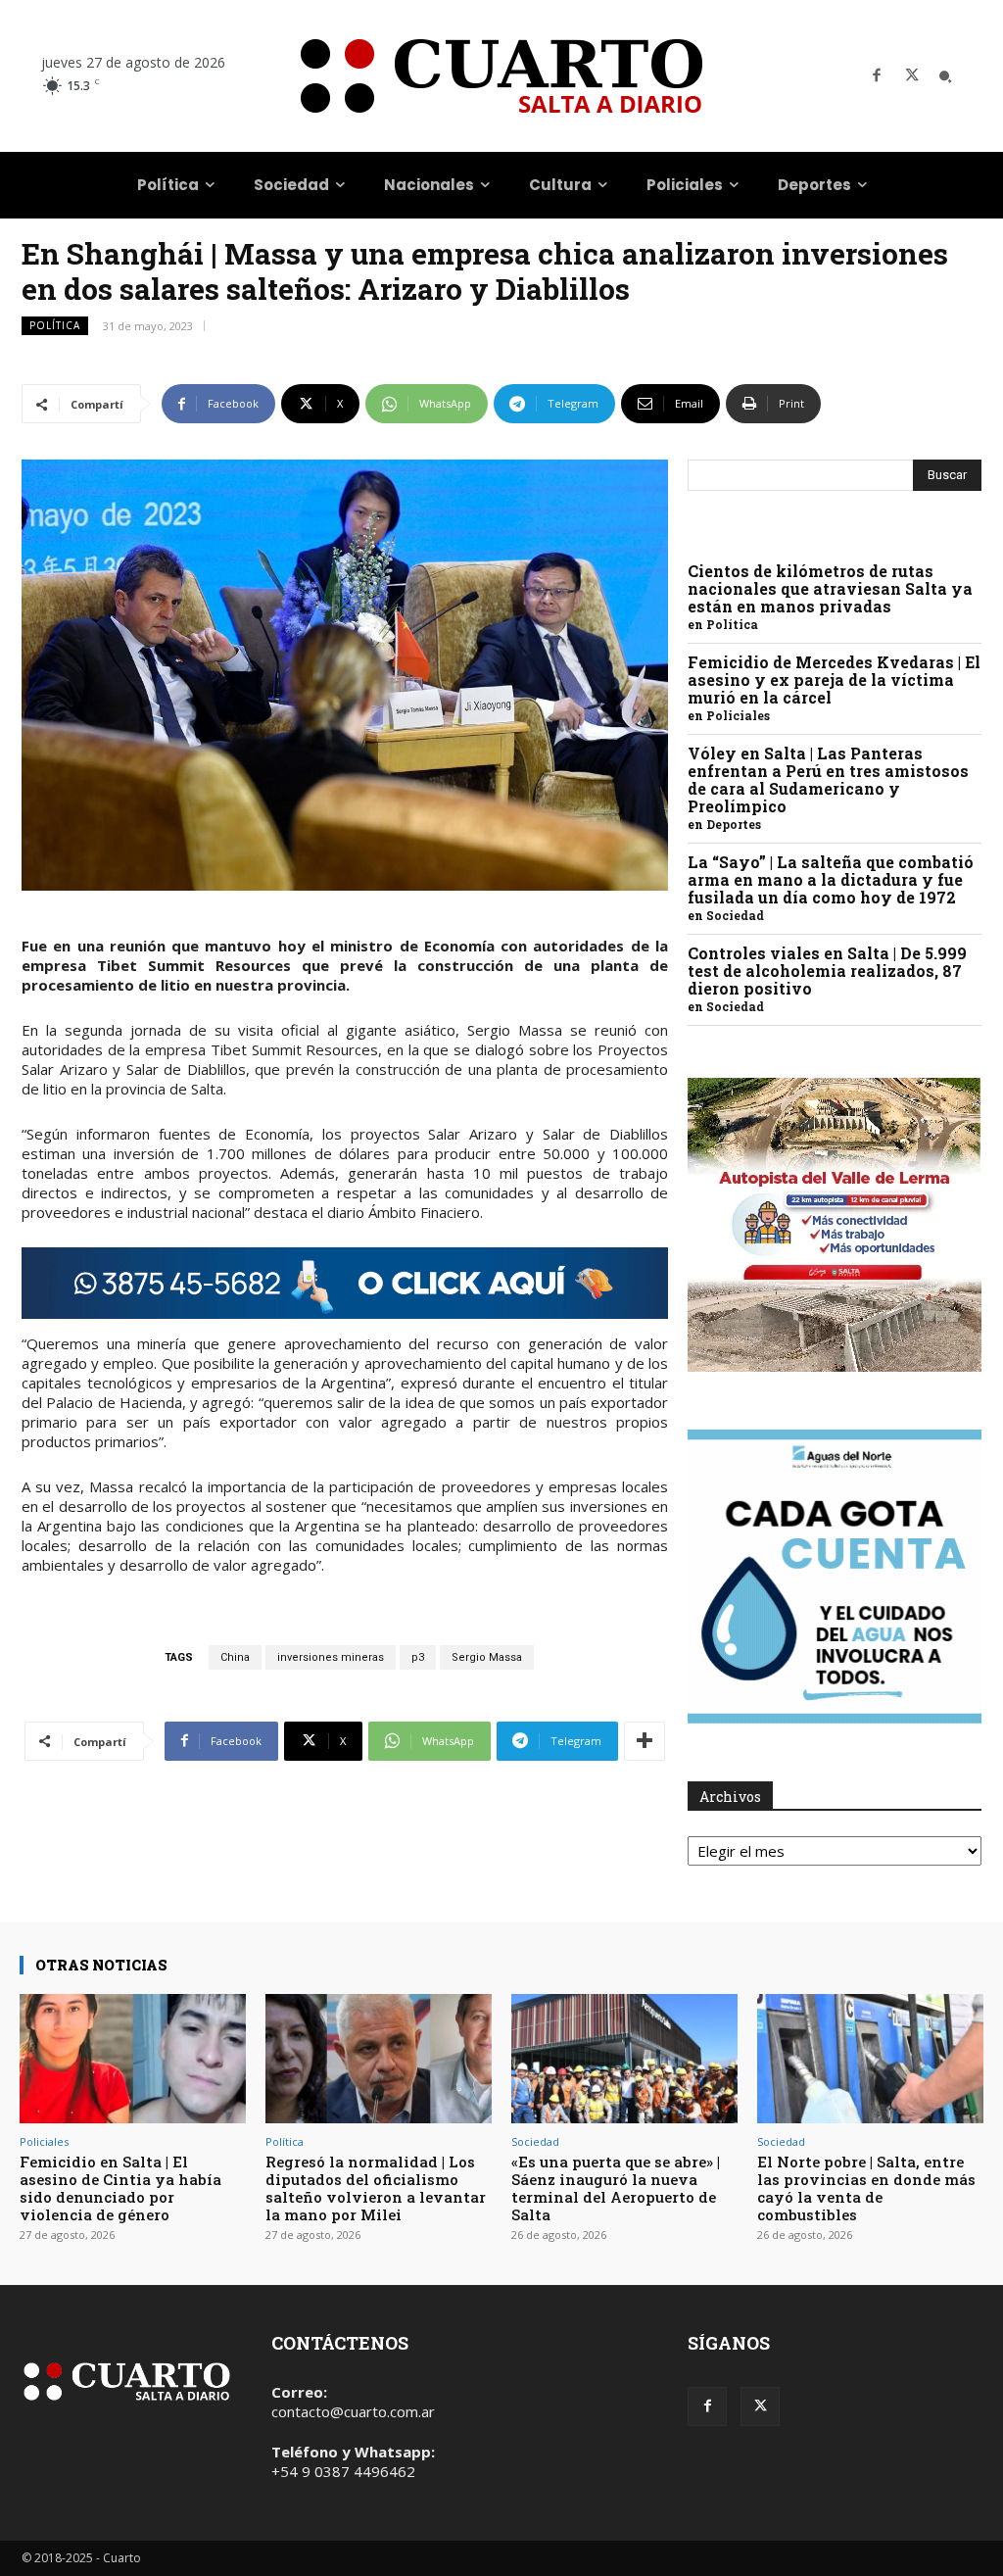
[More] (645, 1741)
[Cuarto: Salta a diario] (501, 76)
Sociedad (735, 915)
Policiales (738, 715)
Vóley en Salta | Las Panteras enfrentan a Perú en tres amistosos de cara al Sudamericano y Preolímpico (828, 779)
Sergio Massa (487, 1657)
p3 (418, 1657)
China (235, 1657)
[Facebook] (877, 76)
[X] (912, 76)
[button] (945, 76)
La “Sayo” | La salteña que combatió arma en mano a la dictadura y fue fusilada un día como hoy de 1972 (831, 879)
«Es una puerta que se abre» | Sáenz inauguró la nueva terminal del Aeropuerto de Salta (616, 2188)
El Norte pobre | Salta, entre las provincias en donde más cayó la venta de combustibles (866, 2188)
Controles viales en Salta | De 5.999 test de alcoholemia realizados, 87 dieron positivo (827, 971)
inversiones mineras (331, 1657)
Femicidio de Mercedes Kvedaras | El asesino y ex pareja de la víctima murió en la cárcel (834, 680)
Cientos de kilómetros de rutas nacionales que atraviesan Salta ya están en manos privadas (830, 588)
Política (55, 325)
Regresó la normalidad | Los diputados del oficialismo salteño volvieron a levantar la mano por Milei (376, 2188)
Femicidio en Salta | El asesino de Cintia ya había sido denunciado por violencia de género (120, 2188)
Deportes (734, 824)
